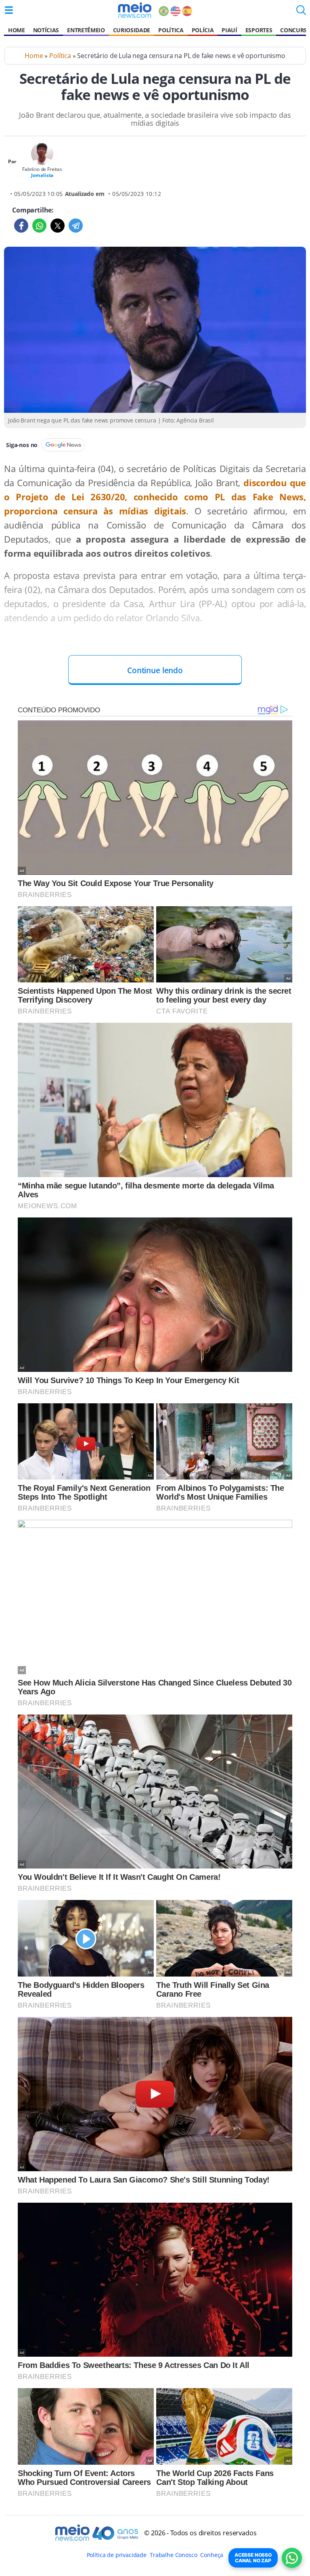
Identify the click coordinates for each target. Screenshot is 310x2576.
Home (17, 30)
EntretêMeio (86, 30)
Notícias (46, 30)
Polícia (203, 30)
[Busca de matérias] (301, 12)
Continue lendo (155, 670)
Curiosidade (132, 30)
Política (171, 30)
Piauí (229, 30)
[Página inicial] (135, 10)
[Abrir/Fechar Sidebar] (9, 10)
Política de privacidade (117, 2555)
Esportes (259, 30)
